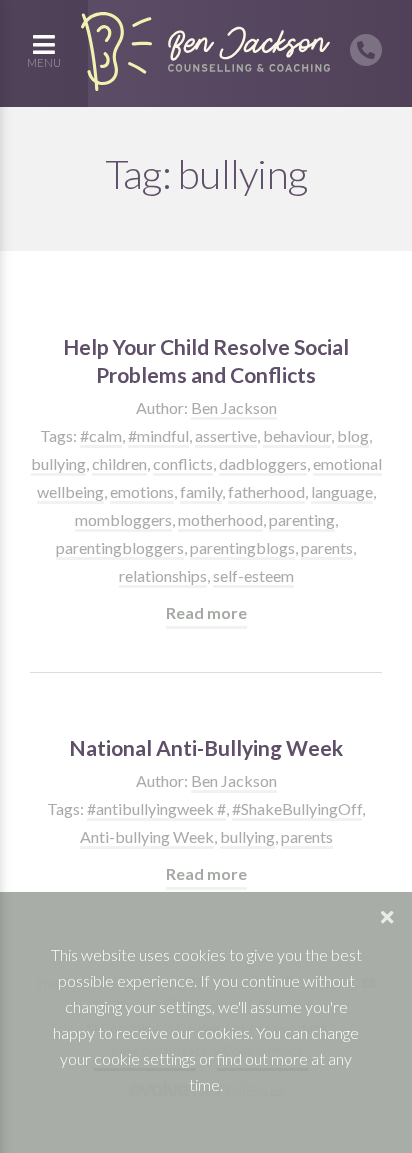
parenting (302, 519)
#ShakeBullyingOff (297, 808)
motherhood (220, 519)
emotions (142, 491)
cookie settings (145, 1058)
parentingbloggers (120, 547)
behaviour (297, 435)
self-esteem (253, 575)
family (201, 491)
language (342, 491)
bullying (58, 463)
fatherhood (266, 491)
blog (353, 435)
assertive (226, 435)
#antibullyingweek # (156, 808)
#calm (101, 435)
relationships (163, 575)
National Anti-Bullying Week (206, 747)
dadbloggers (263, 463)
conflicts (183, 463)
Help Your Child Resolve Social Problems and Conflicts (206, 360)
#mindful (158, 435)
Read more (206, 612)
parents (327, 547)
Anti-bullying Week (147, 836)
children (119, 463)
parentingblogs (242, 547)
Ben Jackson (234, 407)
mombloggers (123, 519)
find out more (262, 1058)
